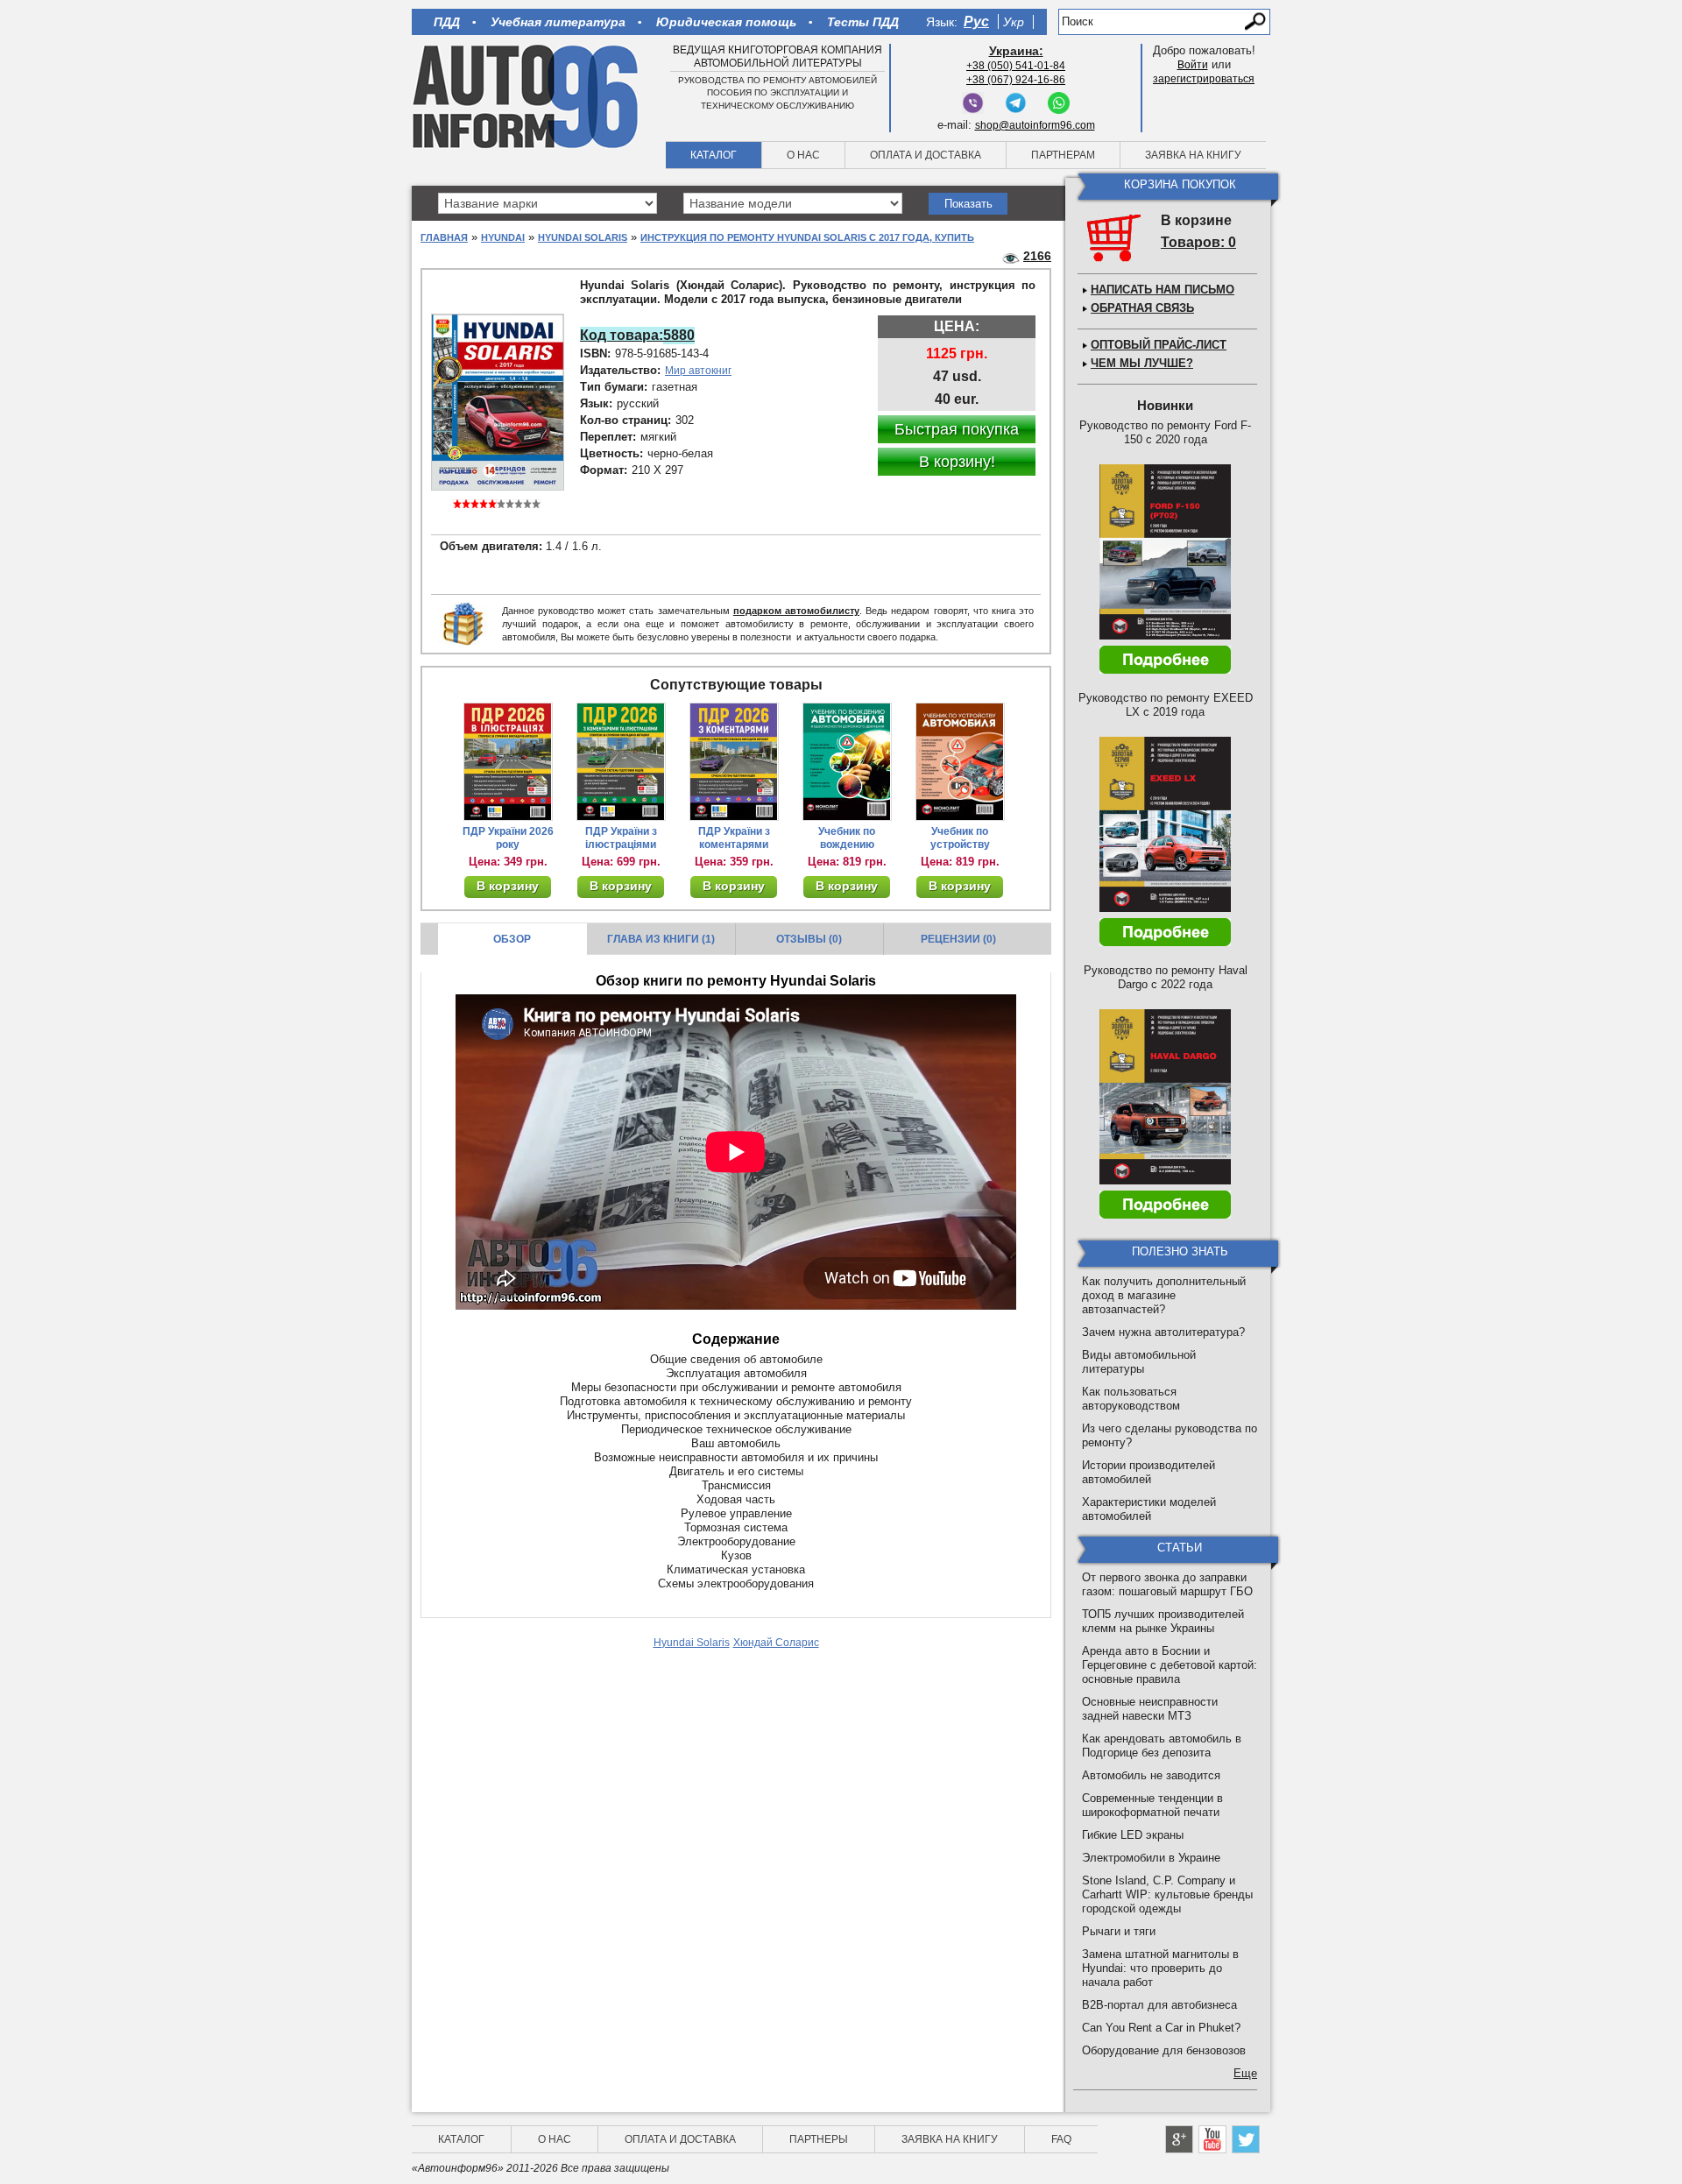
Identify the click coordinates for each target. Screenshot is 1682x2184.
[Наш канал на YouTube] (1212, 2139)
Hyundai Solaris (583, 237)
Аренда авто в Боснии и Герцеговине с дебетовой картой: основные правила (1170, 1665)
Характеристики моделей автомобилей (1149, 1509)
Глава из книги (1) (661, 939)
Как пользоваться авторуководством (1131, 1399)
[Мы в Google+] (1179, 2139)
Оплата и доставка (926, 155)
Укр (1014, 22)
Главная (444, 237)
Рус (976, 21)
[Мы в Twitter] (1246, 2139)
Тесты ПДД (863, 22)
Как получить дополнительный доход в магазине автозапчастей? (1164, 1295)
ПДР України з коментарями (734, 838)
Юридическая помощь (726, 22)
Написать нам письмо (1163, 290)
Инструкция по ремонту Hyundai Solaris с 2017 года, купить (807, 237)
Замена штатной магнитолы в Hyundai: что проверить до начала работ (1160, 1968)
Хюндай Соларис (776, 1643)
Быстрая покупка (957, 429)
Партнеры (819, 2139)
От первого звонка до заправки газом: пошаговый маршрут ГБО (1167, 1584)
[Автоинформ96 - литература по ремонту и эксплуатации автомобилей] (527, 95)
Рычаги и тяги (1119, 1931)
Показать (968, 204)
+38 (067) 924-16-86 (1016, 80)
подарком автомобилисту (796, 611)
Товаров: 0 (1198, 242)
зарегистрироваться (1204, 79)
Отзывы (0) (809, 939)
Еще (1245, 2073)
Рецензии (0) (958, 939)
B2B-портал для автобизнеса (1159, 2005)
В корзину (508, 886)
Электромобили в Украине (1151, 1858)
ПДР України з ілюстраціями (621, 838)
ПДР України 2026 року (508, 838)
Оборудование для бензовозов (1164, 2050)
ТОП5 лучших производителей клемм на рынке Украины (1163, 1621)
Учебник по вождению (847, 838)
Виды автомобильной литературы (1139, 1362)
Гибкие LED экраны (1133, 1835)
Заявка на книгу (1193, 155)
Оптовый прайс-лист (1159, 345)
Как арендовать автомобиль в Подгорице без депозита (1162, 1746)
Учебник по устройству (960, 838)
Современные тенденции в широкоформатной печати (1152, 1805)
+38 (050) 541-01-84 (1016, 66)
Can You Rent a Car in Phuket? (1161, 2028)
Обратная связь (1142, 308)
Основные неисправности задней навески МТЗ (1150, 1709)
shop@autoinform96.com (1035, 125)
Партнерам (1063, 155)
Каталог (714, 155)
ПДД (447, 22)
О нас (803, 155)
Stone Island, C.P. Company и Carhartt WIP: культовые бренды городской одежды (1167, 1894)
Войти (1193, 65)
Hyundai (503, 237)
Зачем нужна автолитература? (1163, 1332)
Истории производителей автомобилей (1148, 1472)
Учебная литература (558, 22)
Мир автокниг (698, 371)
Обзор (512, 939)
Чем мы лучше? (1142, 363)
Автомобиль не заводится (1151, 1775)
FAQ (1061, 2139)
